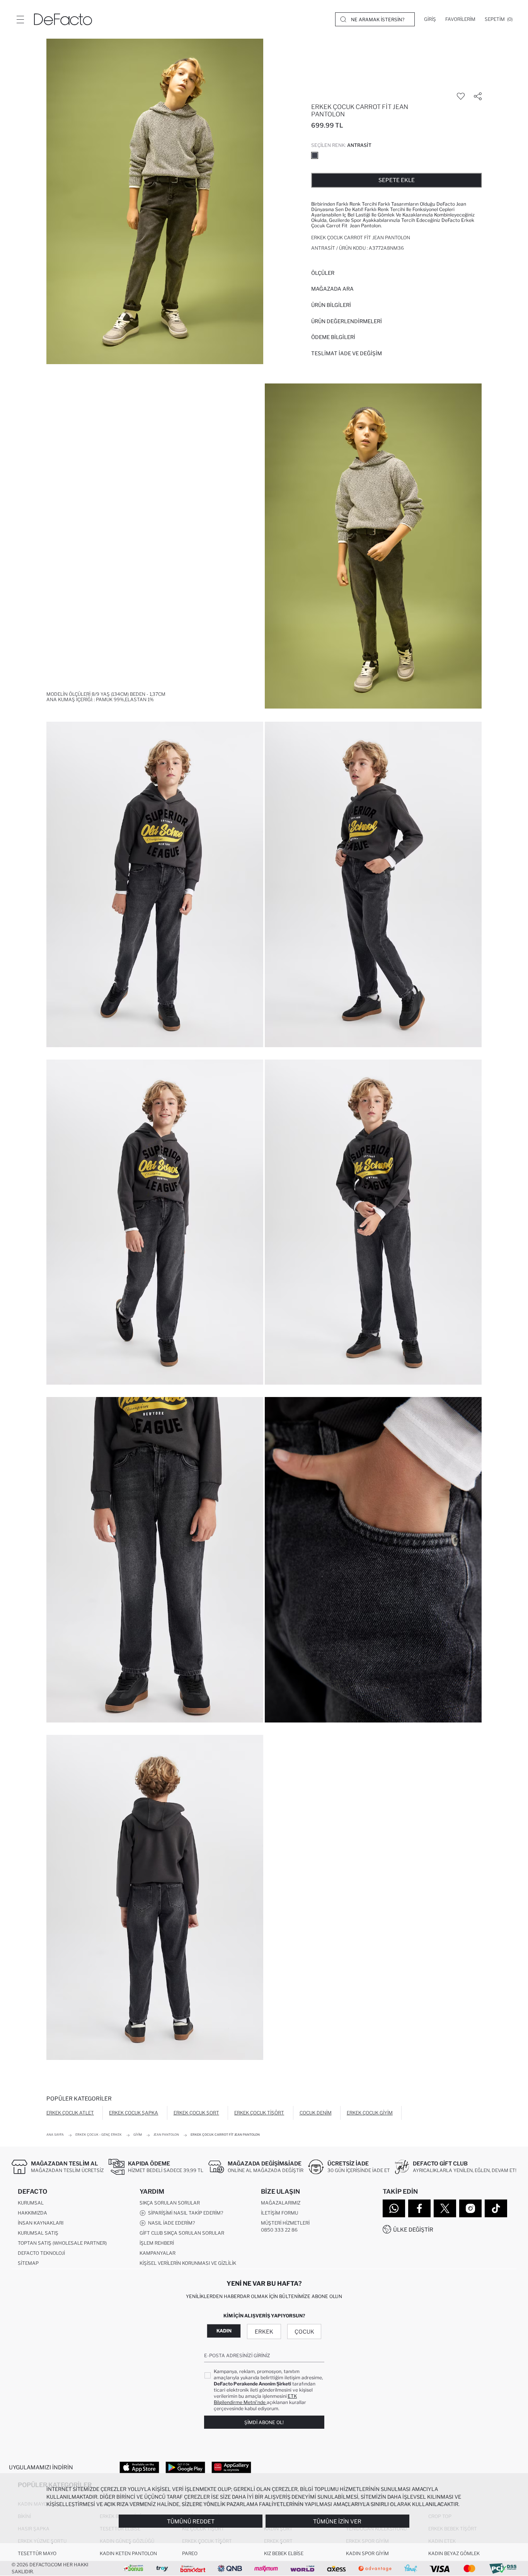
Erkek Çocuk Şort (196, 2113)
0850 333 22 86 (279, 2230)
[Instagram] (470, 2208)
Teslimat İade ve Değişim (347, 353)
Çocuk (304, 2332)
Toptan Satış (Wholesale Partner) (62, 2243)
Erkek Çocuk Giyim (370, 2113)
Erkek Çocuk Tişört (259, 2113)
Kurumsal (31, 2203)
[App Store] (139, 2467)
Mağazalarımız (281, 2203)
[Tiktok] (496, 2208)
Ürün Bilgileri (331, 305)
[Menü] (20, 19)
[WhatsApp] (394, 2208)
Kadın (224, 2331)
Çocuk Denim (316, 2113)
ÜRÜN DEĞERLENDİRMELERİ (347, 321)
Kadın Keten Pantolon (128, 2553)
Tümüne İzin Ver (337, 2521)
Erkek (264, 2332)
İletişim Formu (279, 2213)
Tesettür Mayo (37, 2553)
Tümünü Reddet (191, 2521)
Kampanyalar (158, 2253)
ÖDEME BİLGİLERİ (333, 337)
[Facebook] (419, 2208)
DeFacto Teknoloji (41, 2253)
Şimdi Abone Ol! (264, 2422)
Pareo (190, 2553)
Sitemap (28, 2263)
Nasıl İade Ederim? (170, 2223)
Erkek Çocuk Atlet (70, 2113)
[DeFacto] (63, 19)
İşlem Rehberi (157, 2243)
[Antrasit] (315, 155)
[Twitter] (445, 2208)
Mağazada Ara (332, 289)
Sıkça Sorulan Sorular (170, 2203)
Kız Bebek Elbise (284, 2553)
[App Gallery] (231, 2467)
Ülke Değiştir (413, 2229)
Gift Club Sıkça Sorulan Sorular (182, 2233)
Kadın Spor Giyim (367, 2553)
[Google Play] (185, 2467)
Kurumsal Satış (38, 2233)
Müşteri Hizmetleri (285, 2223)
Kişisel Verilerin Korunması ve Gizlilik (188, 2263)
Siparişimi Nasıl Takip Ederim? (184, 2213)
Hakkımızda (32, 2213)
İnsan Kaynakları (41, 2223)
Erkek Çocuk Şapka (134, 2113)
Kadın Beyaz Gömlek (454, 2553)
